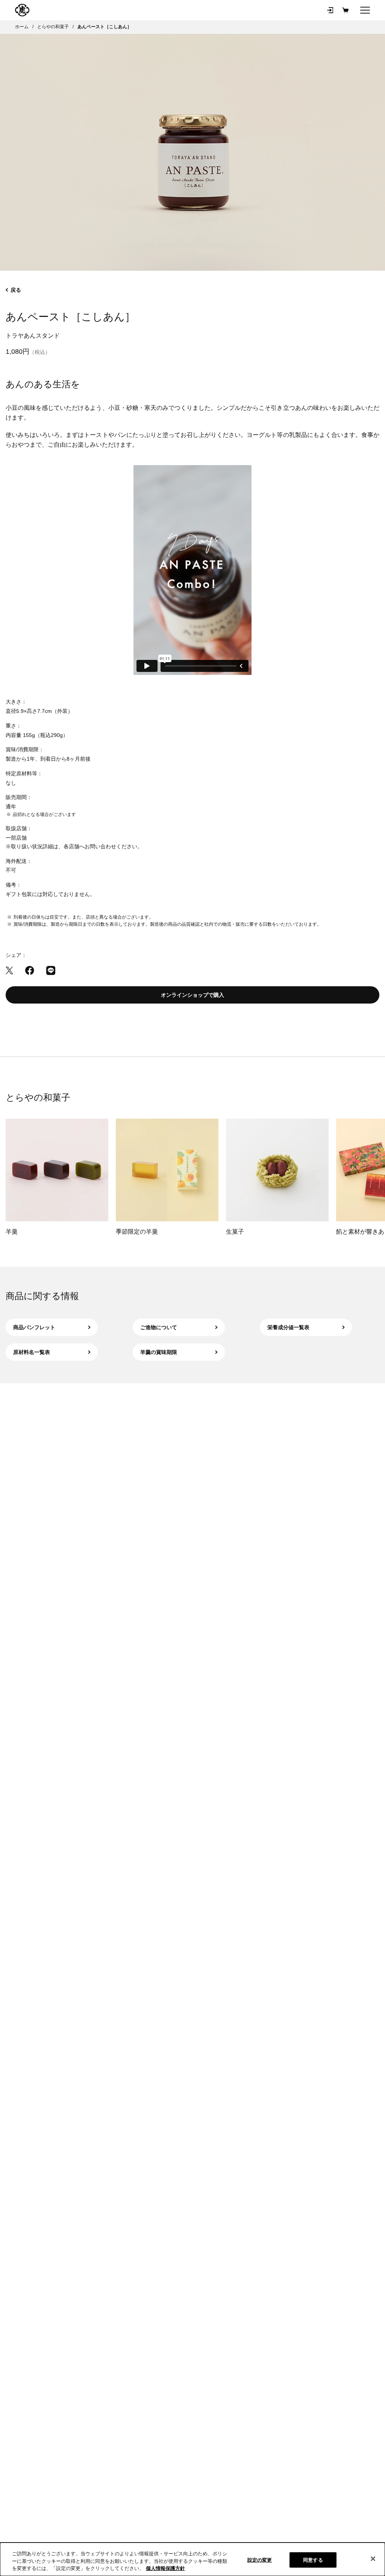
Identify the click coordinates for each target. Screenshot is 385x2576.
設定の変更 (260, 2560)
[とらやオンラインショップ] (22, 10)
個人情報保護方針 (165, 2568)
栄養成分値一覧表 (288, 1327)
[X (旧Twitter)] (9, 970)
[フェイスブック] (30, 970)
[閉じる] (373, 2559)
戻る (16, 290)
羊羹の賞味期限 (159, 1352)
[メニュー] (365, 10)
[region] (192, 2559)
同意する (313, 2560)
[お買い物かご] (345, 10)
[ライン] (51, 970)
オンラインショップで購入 (192, 995)
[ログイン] (330, 10)
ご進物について (159, 1327)
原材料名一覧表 (32, 1352)
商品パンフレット (34, 1327)
